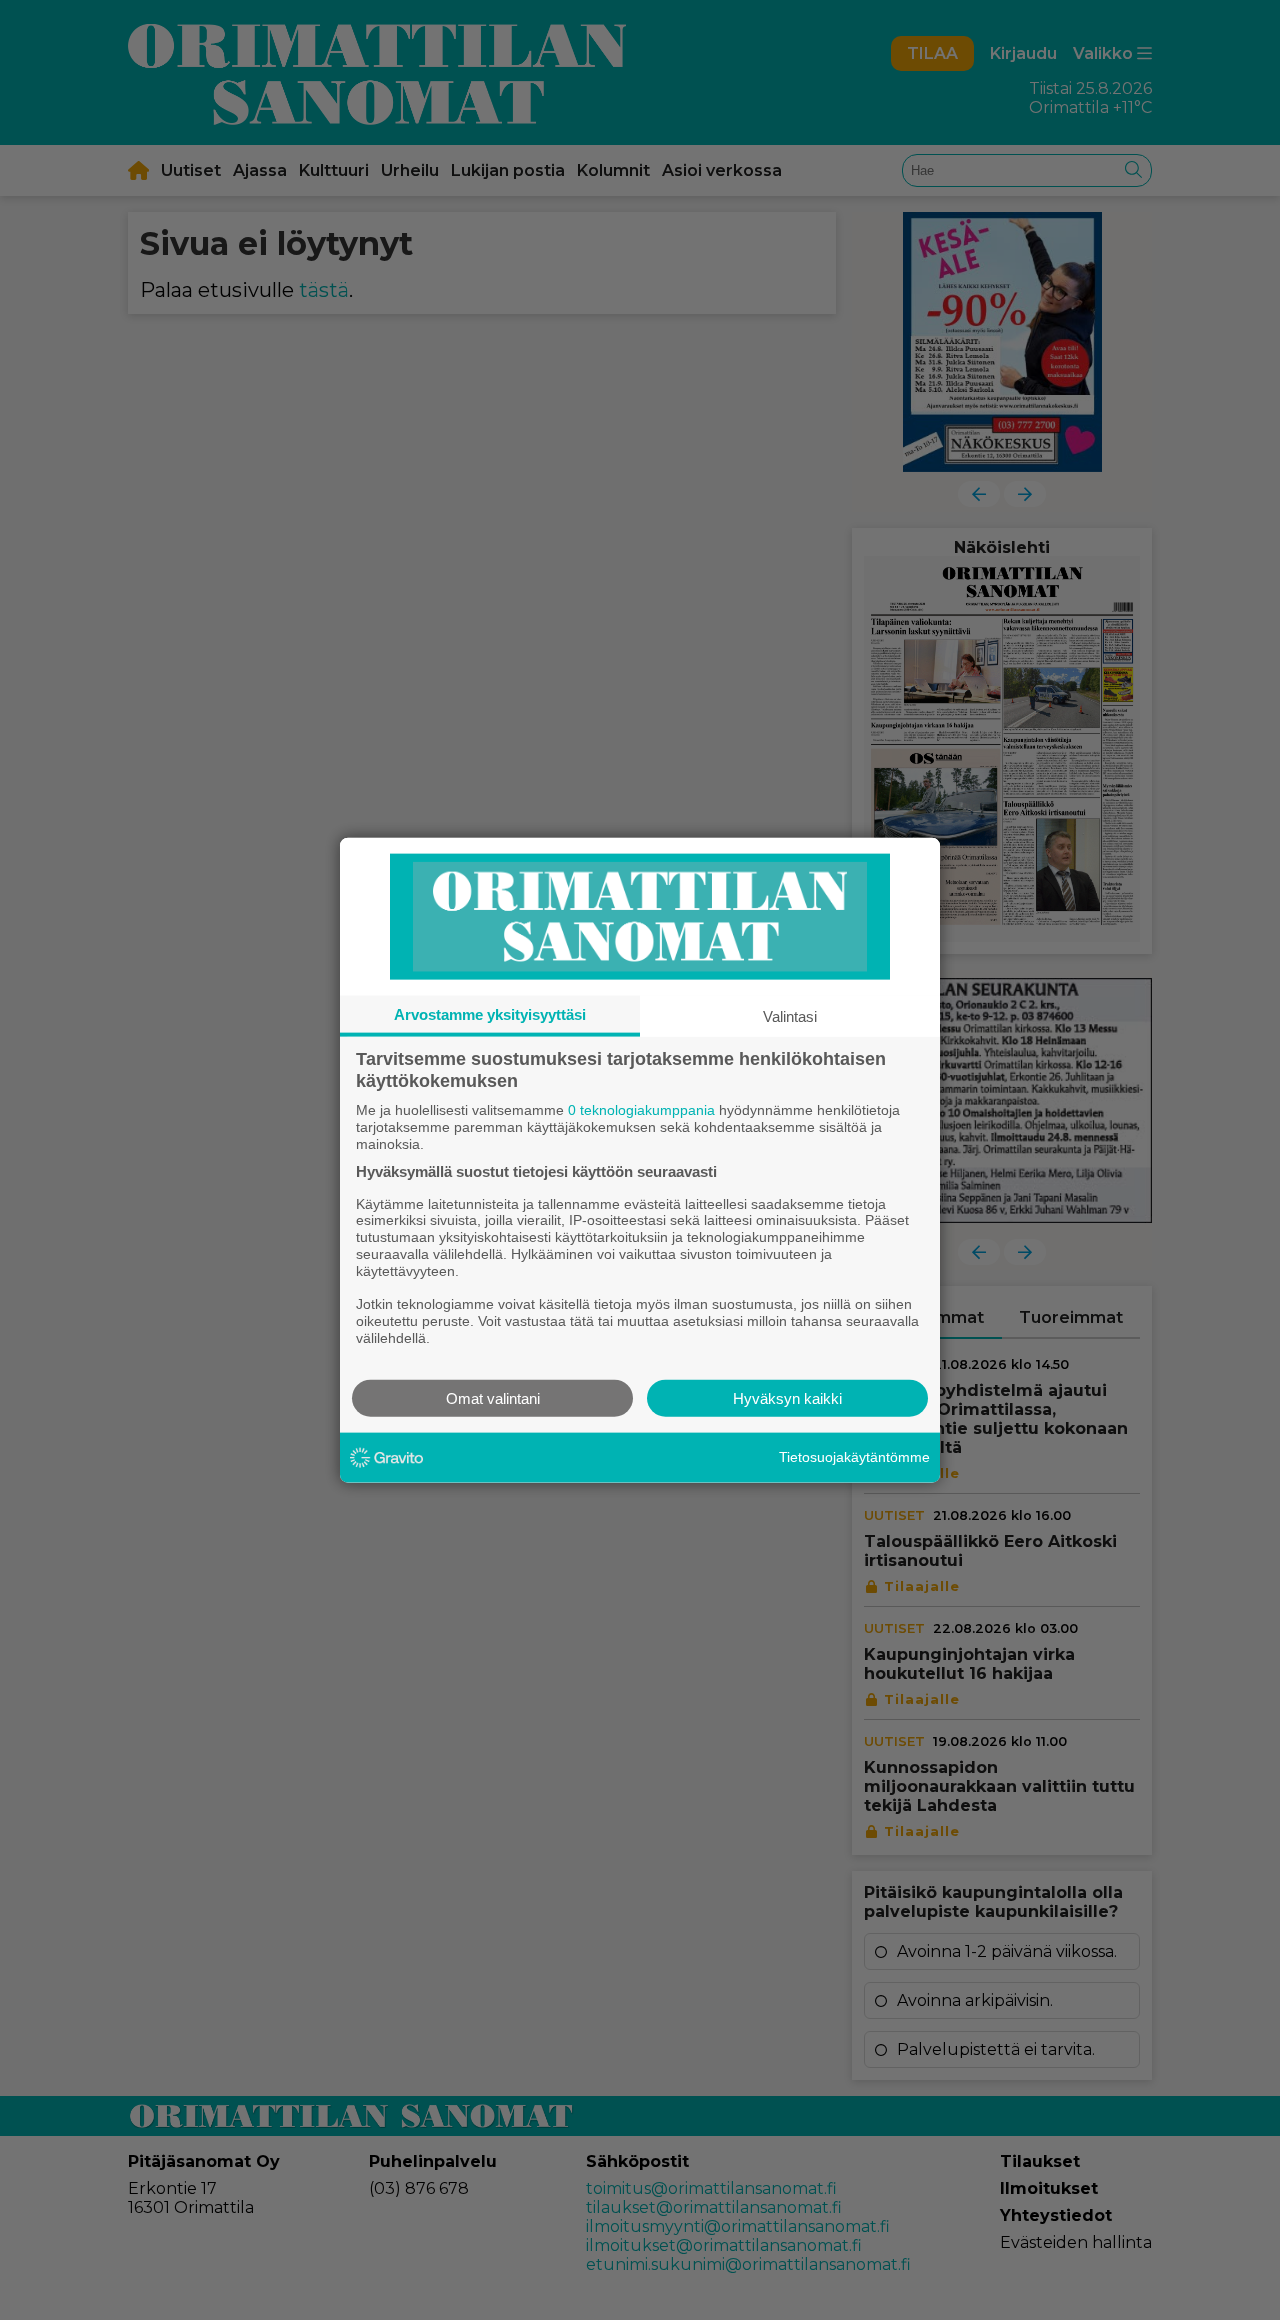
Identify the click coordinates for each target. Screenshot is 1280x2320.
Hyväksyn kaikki (787, 1397)
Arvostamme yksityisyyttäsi (490, 1014)
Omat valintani (493, 1397)
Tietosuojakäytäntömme (854, 1457)
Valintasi (790, 1016)
